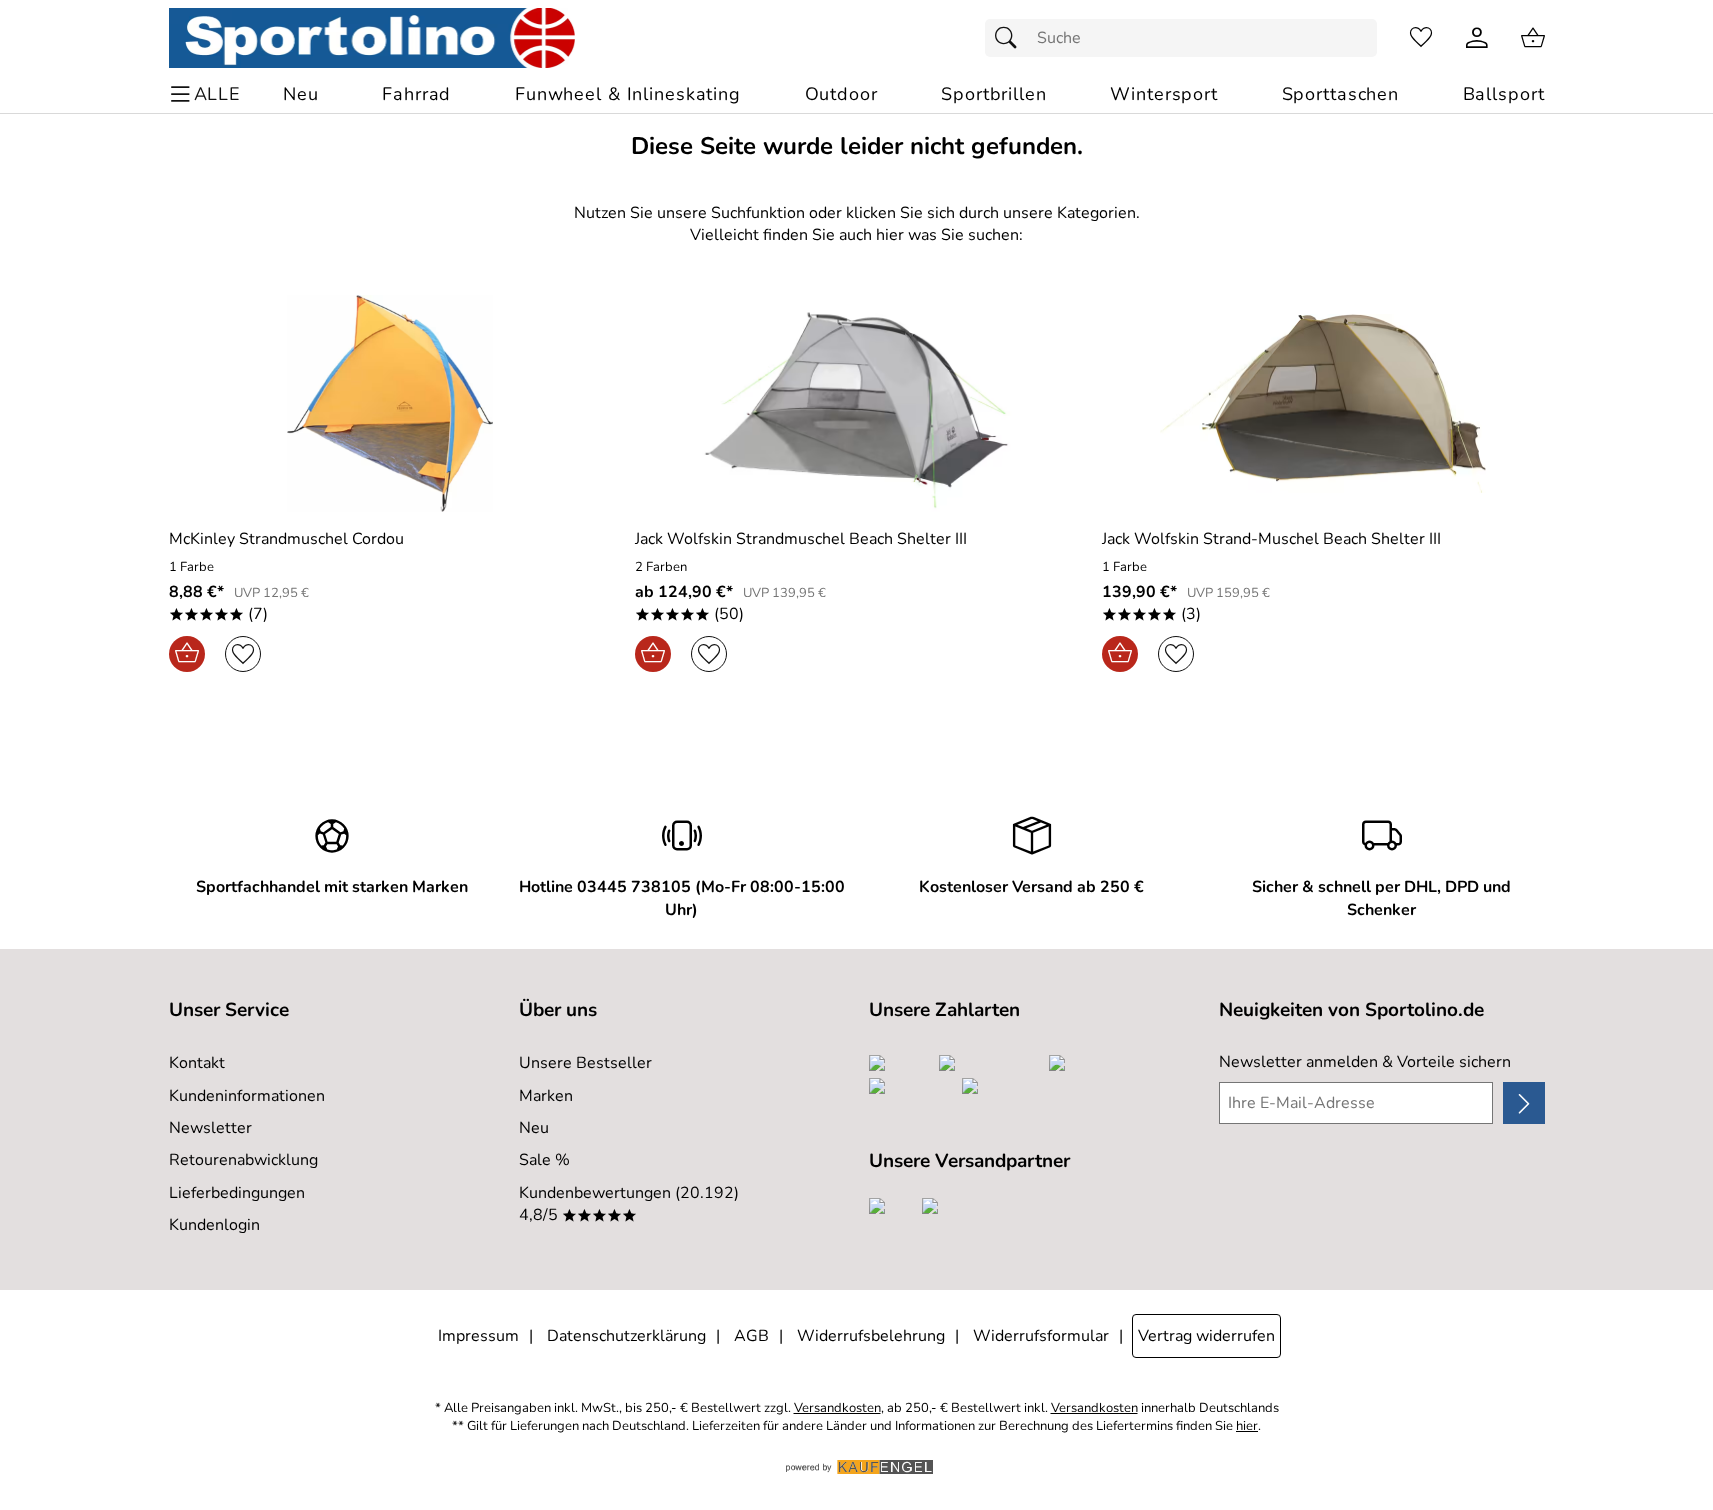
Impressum (478, 1336)
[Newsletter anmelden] (1523, 1103)
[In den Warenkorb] (187, 654)
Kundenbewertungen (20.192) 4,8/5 (629, 1204)
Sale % (544, 1160)
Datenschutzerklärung (626, 1336)
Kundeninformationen (247, 1096)
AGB (751, 1336)
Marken (546, 1096)
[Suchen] (1011, 38)
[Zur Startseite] (372, 38)
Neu (534, 1128)
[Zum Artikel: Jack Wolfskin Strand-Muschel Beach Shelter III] (1323, 403)
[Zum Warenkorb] (1533, 38)
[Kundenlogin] (1477, 38)
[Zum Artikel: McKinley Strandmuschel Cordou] (390, 403)
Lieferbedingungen (237, 1193)
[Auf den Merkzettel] (243, 654)
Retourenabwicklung (243, 1160)
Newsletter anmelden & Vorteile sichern (1365, 1062)
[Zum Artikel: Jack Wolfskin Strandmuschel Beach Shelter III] (856, 403)
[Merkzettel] (1421, 38)
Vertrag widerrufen (1206, 1336)
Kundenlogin (214, 1225)
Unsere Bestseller (585, 1063)
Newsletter (210, 1128)
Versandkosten (837, 1408)
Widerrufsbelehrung (871, 1336)
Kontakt (197, 1063)
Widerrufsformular (1041, 1336)
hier (1247, 1426)
